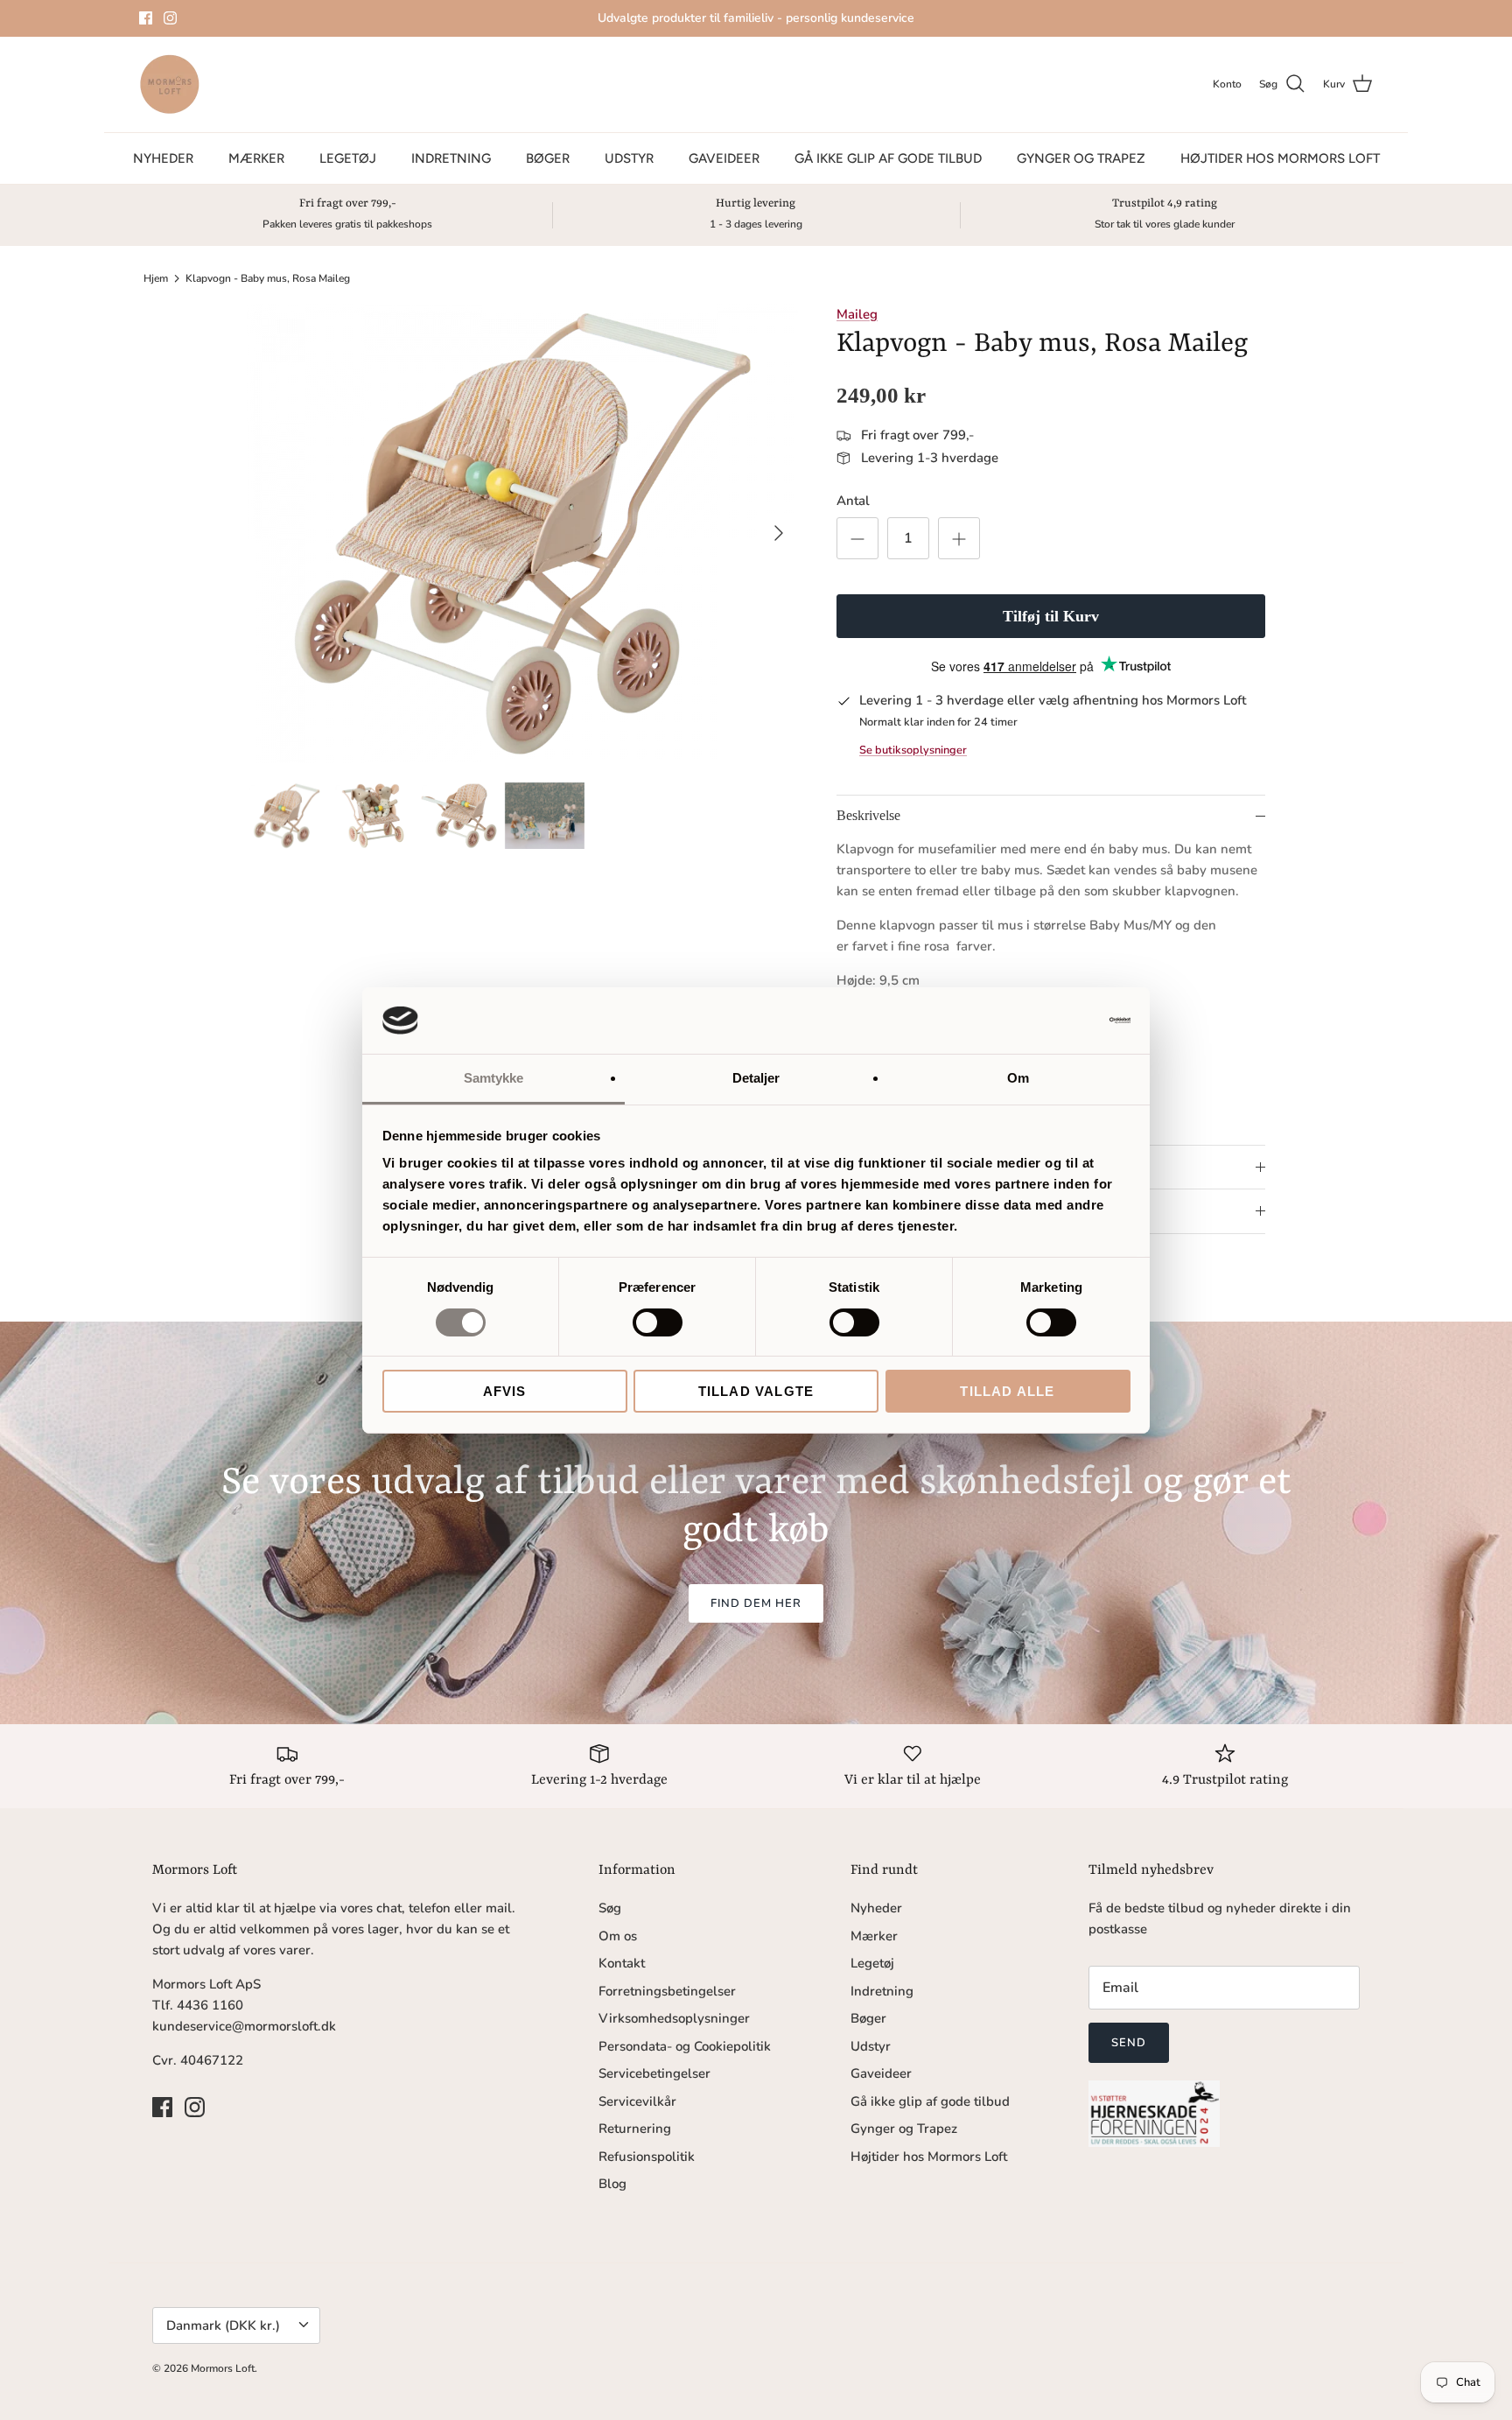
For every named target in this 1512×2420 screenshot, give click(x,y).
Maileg (857, 314)
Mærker (256, 158)
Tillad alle (1007, 1391)
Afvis (505, 1391)
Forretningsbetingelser (667, 1991)
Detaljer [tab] (756, 1078)
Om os (618, 1936)
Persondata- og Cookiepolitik (685, 2046)
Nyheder (163, 158)
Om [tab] (1018, 1078)
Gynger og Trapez (1081, 158)
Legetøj (348, 158)
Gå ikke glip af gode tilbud (888, 158)
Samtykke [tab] (494, 1078)
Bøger (548, 158)
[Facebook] (146, 18)
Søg (610, 1908)
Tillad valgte (756, 1391)
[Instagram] (170, 18)
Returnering (635, 2129)
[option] (522, 533)
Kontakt (622, 1963)
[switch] (658, 1322)
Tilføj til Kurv (1051, 616)
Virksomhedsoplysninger (674, 2018)
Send (1129, 2043)
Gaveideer (724, 158)
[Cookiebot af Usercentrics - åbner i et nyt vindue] (1054, 1021)
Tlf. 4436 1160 (198, 2005)
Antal (853, 501)
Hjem (156, 278)
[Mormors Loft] (170, 84)
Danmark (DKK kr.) (223, 2325)
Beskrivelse (868, 815)
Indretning (451, 158)
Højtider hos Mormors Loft (1280, 158)
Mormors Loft (223, 2368)
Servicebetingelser (654, 2073)
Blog (612, 2184)
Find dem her (756, 1603)
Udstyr (629, 158)
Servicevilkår (637, 2101)
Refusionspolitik (647, 2157)
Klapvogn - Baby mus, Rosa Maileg (268, 278)
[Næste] (779, 533)
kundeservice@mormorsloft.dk (244, 2026)
